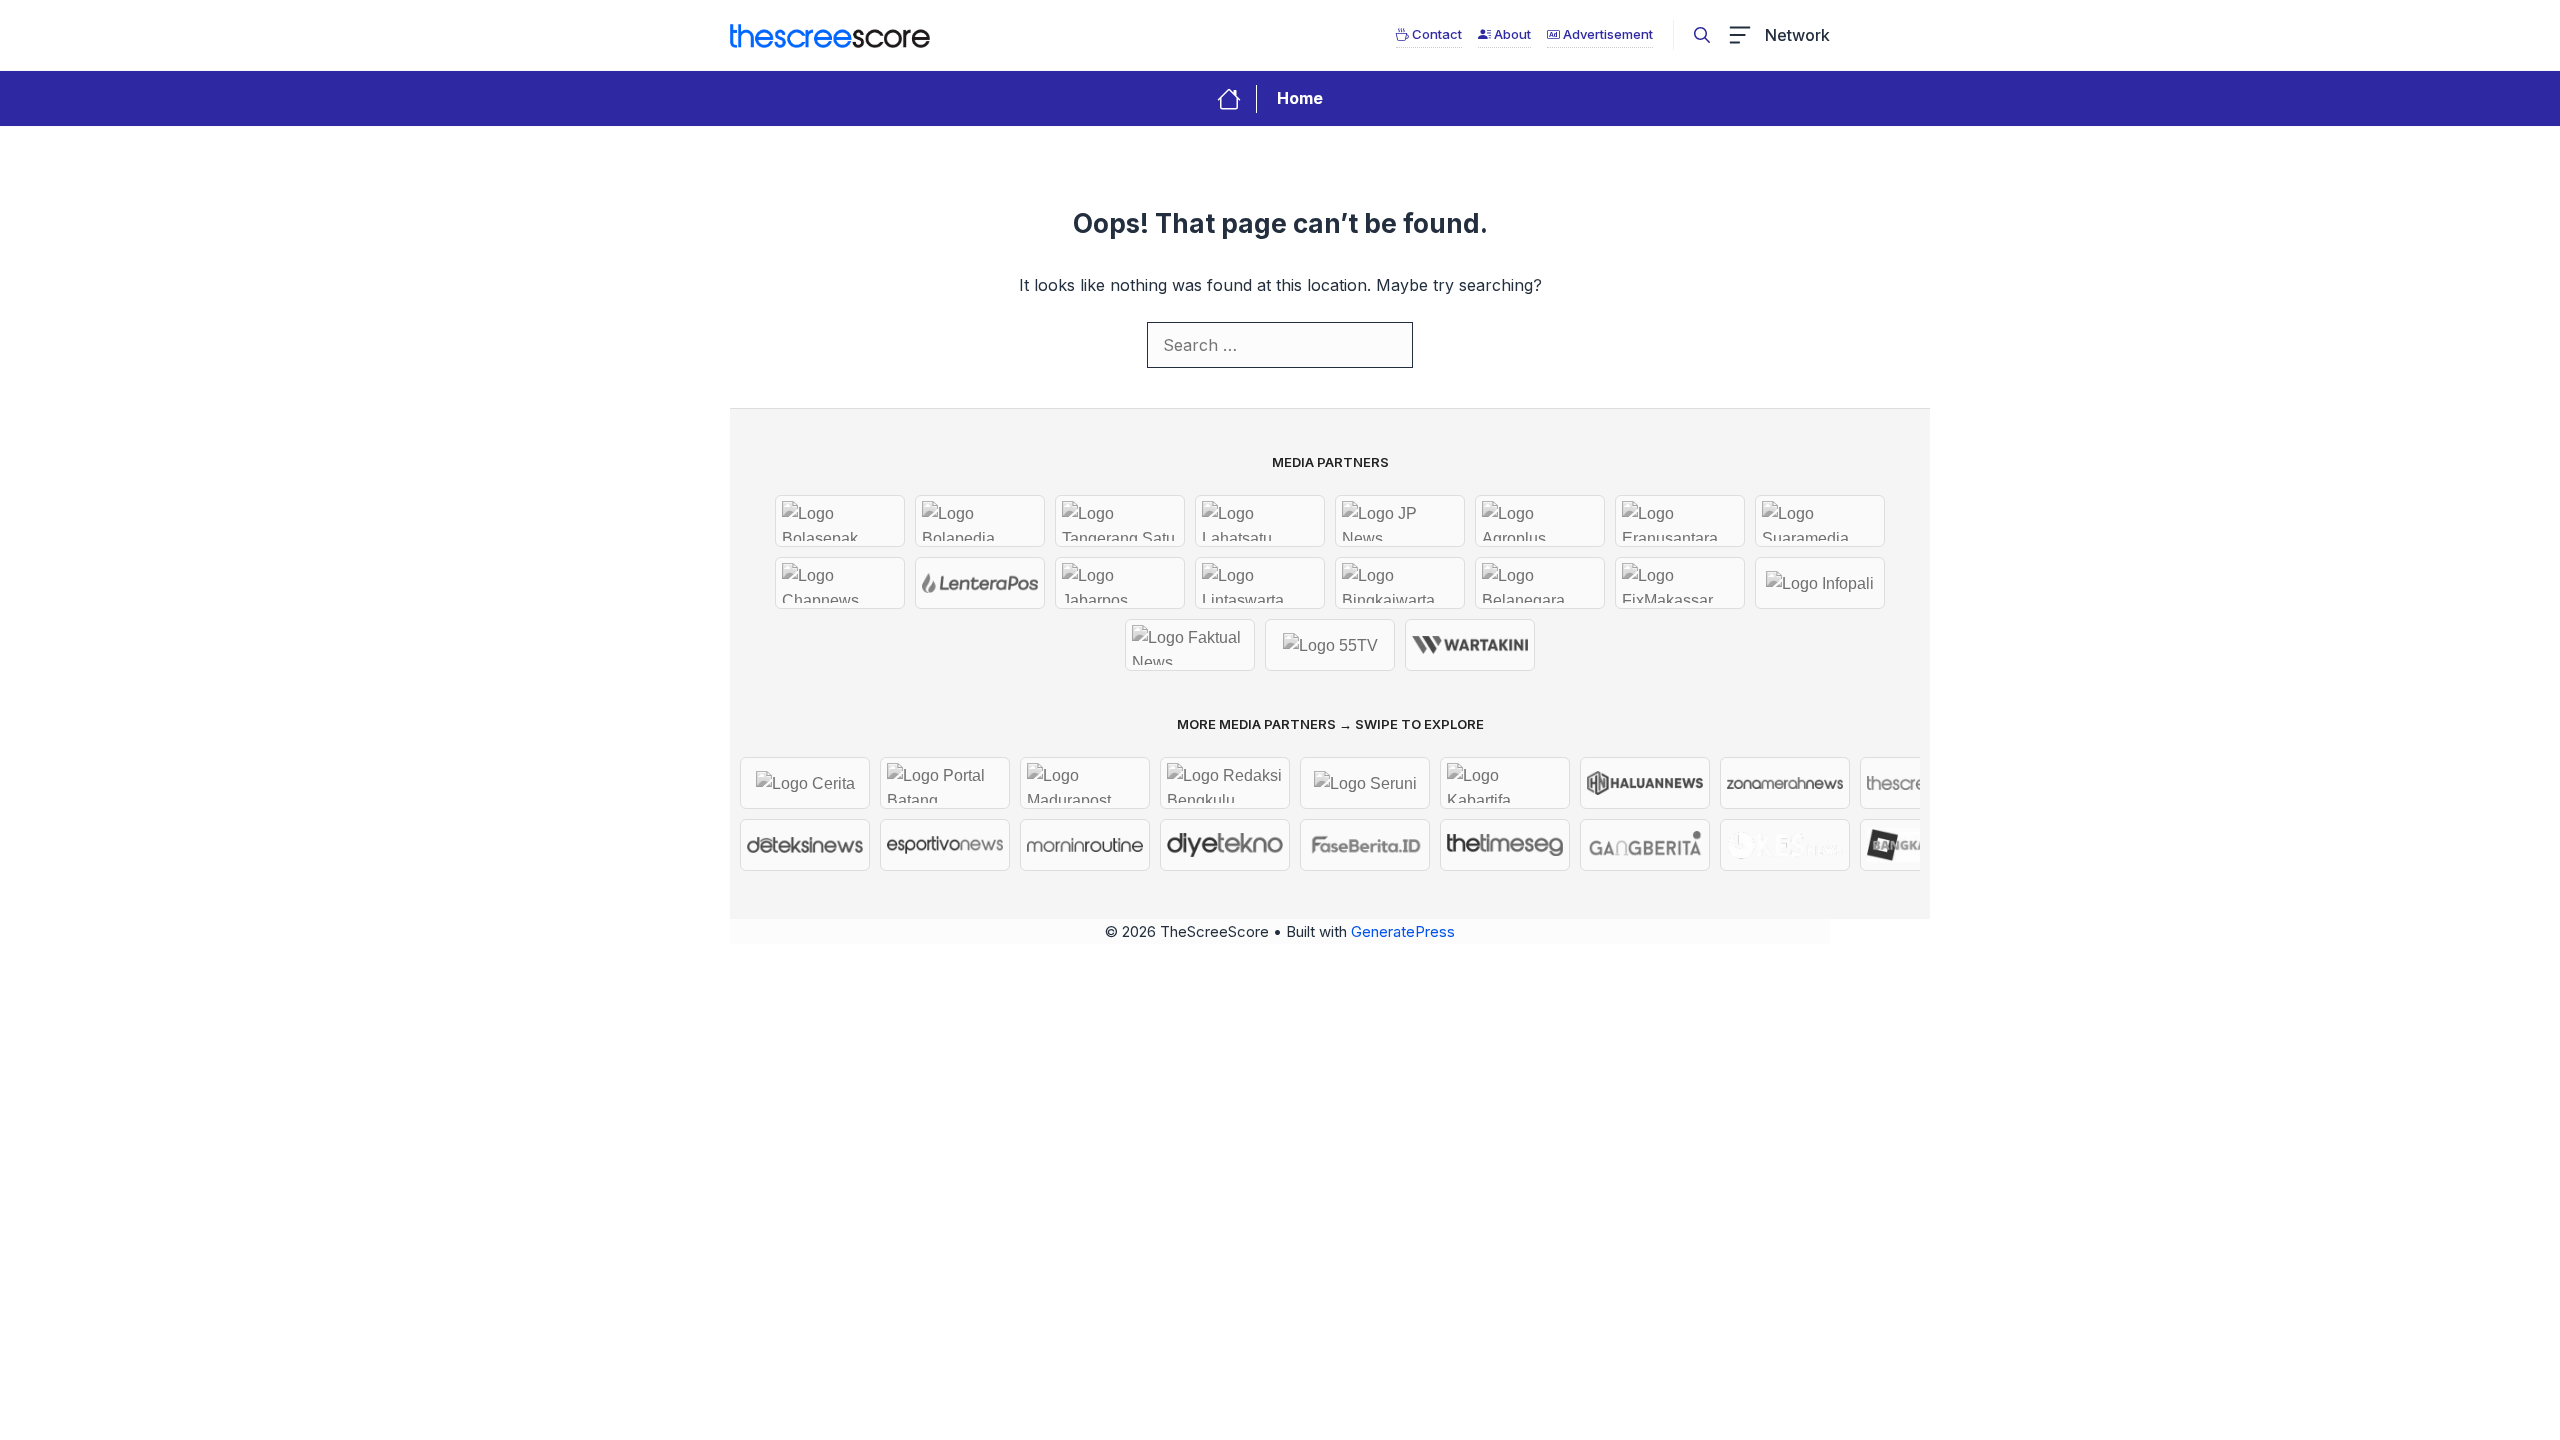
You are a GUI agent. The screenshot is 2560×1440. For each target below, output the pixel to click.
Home (1300, 98)
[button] (1702, 35)
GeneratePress (1403, 931)
